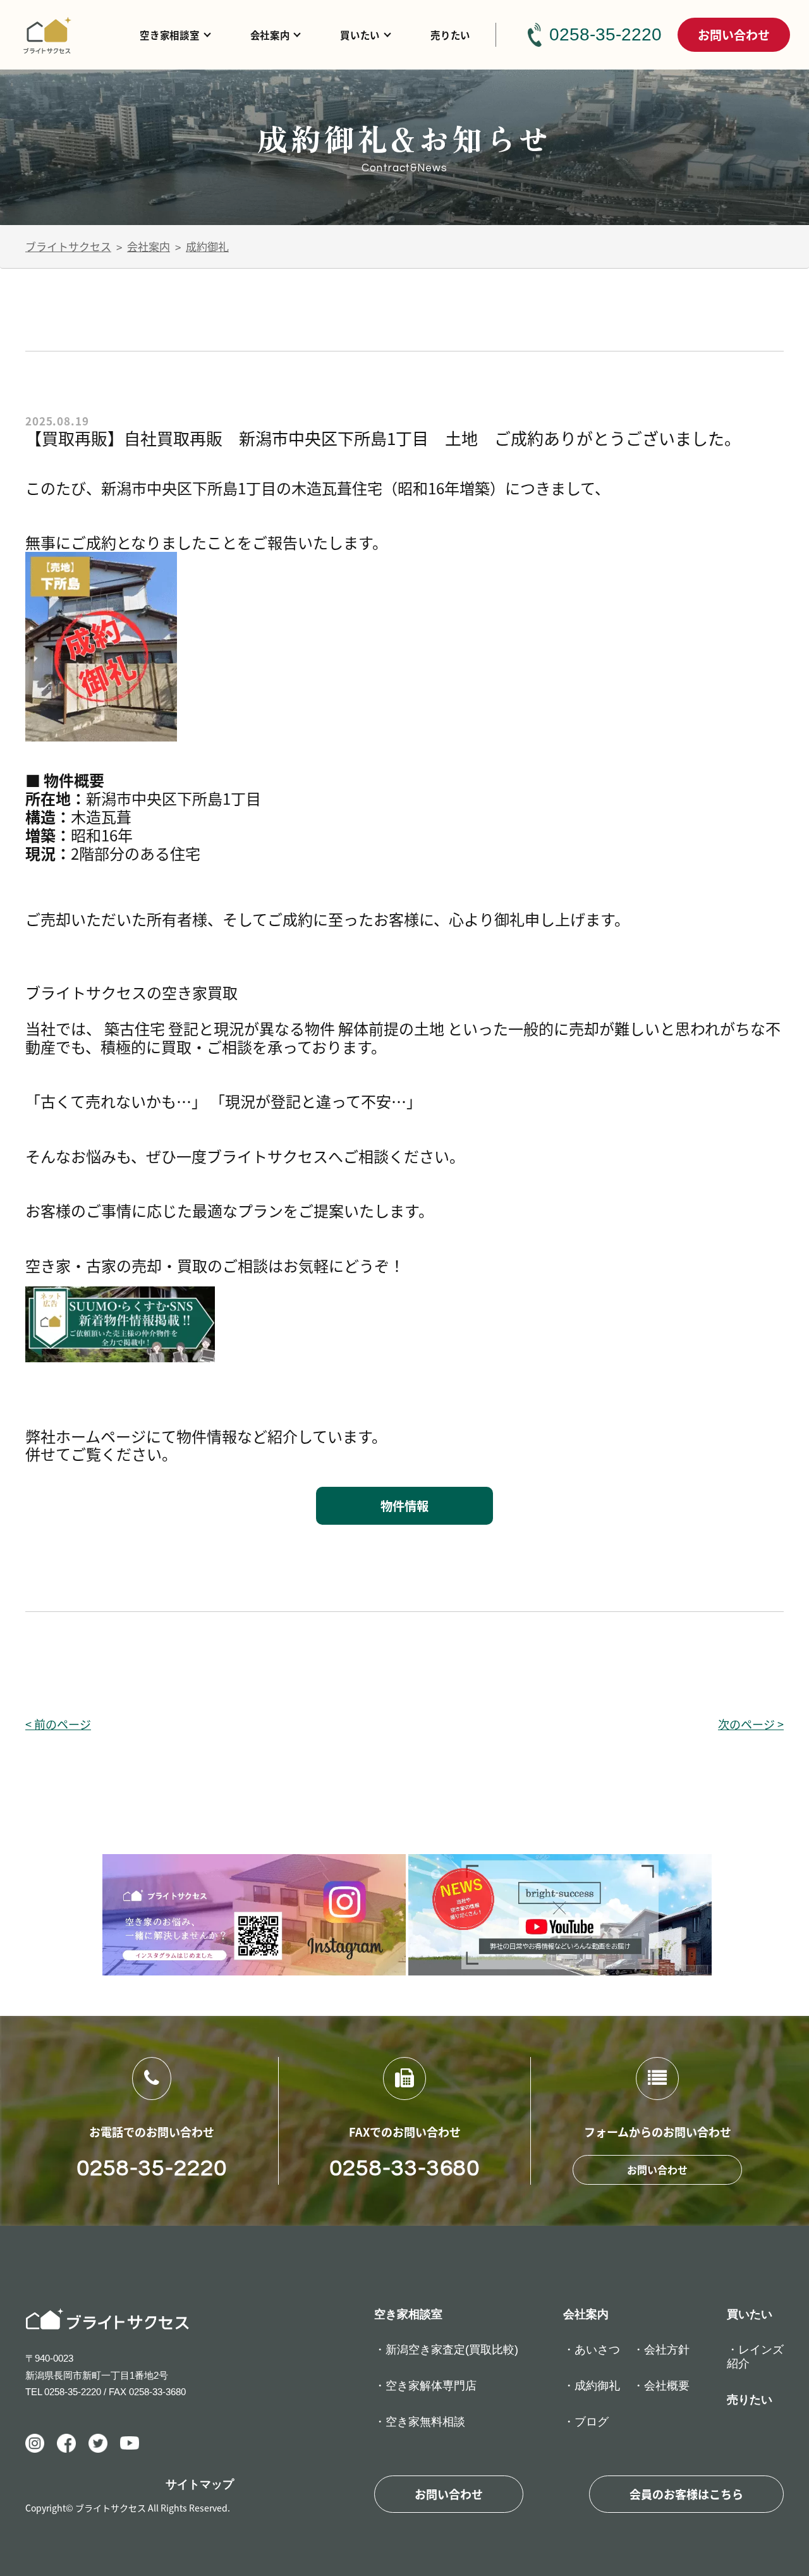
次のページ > (751, 1724)
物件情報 (404, 1506)
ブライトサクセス (68, 246)
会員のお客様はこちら (686, 2494)
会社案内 (270, 35)
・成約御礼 (592, 2386)
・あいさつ (592, 2350)
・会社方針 (661, 2350)
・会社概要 (661, 2386)
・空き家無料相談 (420, 2422)
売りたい (450, 35)
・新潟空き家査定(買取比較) (446, 2350)
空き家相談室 (169, 35)
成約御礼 (207, 246)
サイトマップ (200, 2484)
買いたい (360, 35)
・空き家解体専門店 (425, 2386)
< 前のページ (58, 1724)
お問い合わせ (734, 34)
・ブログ (586, 2422)
